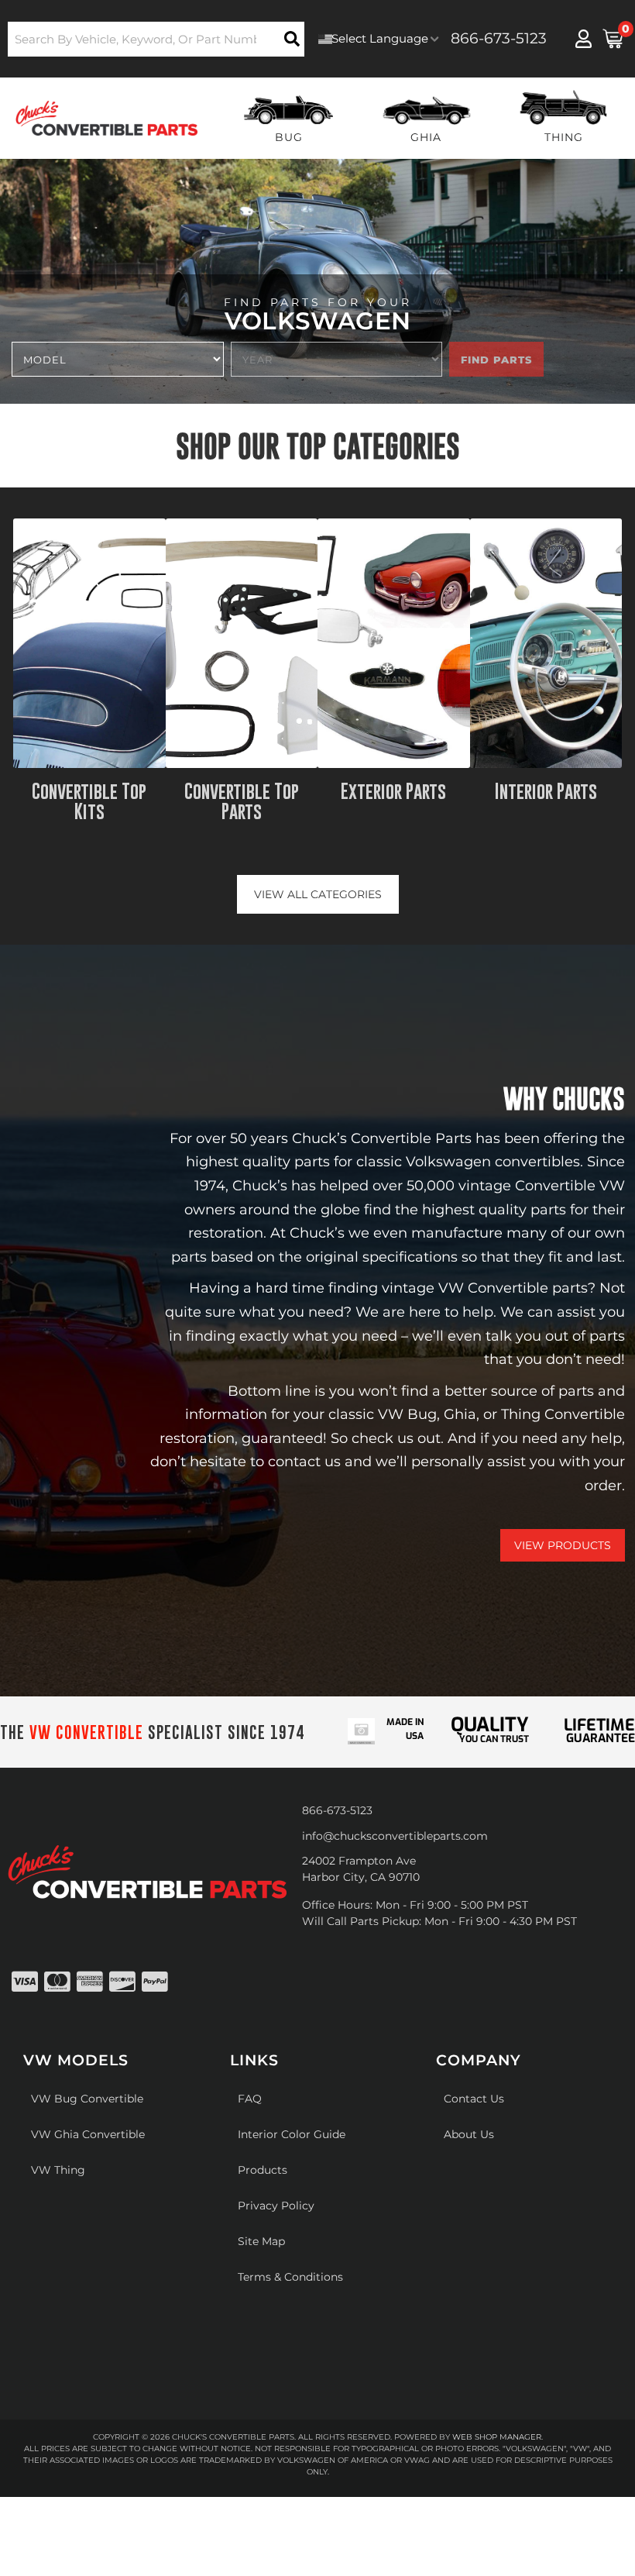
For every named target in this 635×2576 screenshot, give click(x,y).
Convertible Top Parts (242, 802)
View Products (563, 1545)
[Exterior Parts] (394, 643)
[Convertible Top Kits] (89, 643)
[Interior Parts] (546, 643)
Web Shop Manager (497, 2437)
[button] (156, 39)
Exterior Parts (393, 791)
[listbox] (118, 359)
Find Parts (496, 360)
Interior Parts (546, 791)
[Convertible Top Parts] (242, 643)
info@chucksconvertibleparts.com (395, 1836)
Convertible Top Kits (89, 802)
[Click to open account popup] (583, 39)
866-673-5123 (337, 1810)
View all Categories (318, 894)
